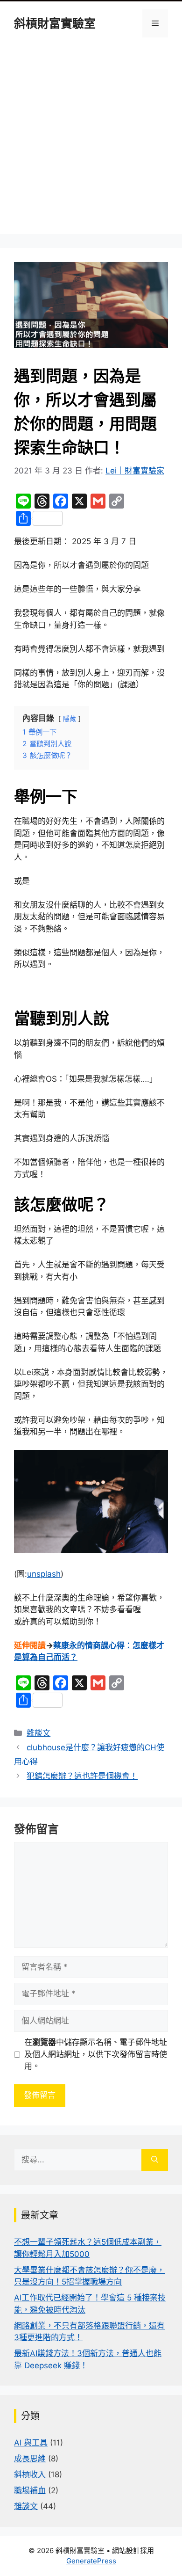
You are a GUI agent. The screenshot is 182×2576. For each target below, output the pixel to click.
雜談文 (38, 1733)
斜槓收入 (30, 2474)
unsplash (44, 1574)
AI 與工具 (31, 2443)
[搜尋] (155, 2160)
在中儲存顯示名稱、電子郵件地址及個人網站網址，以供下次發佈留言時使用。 (96, 2054)
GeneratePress (91, 2561)
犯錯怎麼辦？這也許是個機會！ (82, 1776)
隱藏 (70, 719)
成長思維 (30, 2459)
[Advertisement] (91, 143)
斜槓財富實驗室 (55, 23)
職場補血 (30, 2490)
